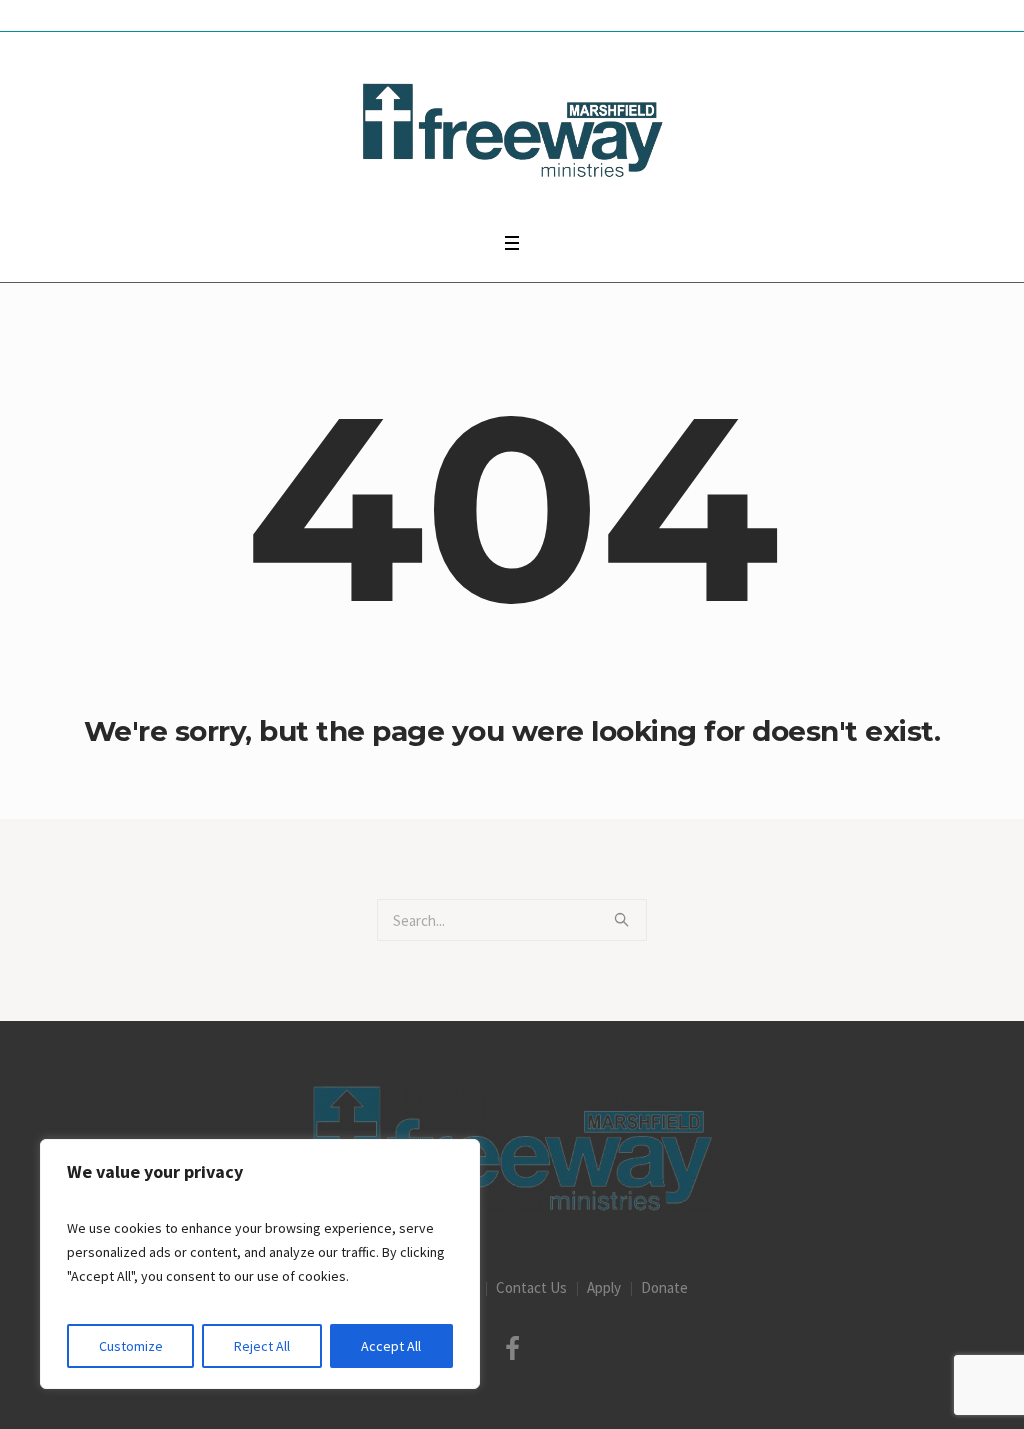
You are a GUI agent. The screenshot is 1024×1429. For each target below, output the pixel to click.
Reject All (262, 1346)
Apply (604, 1287)
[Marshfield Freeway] (512, 1148)
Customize (131, 1346)
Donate (664, 1287)
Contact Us (531, 1287)
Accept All (391, 1346)
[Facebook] (512, 1349)
